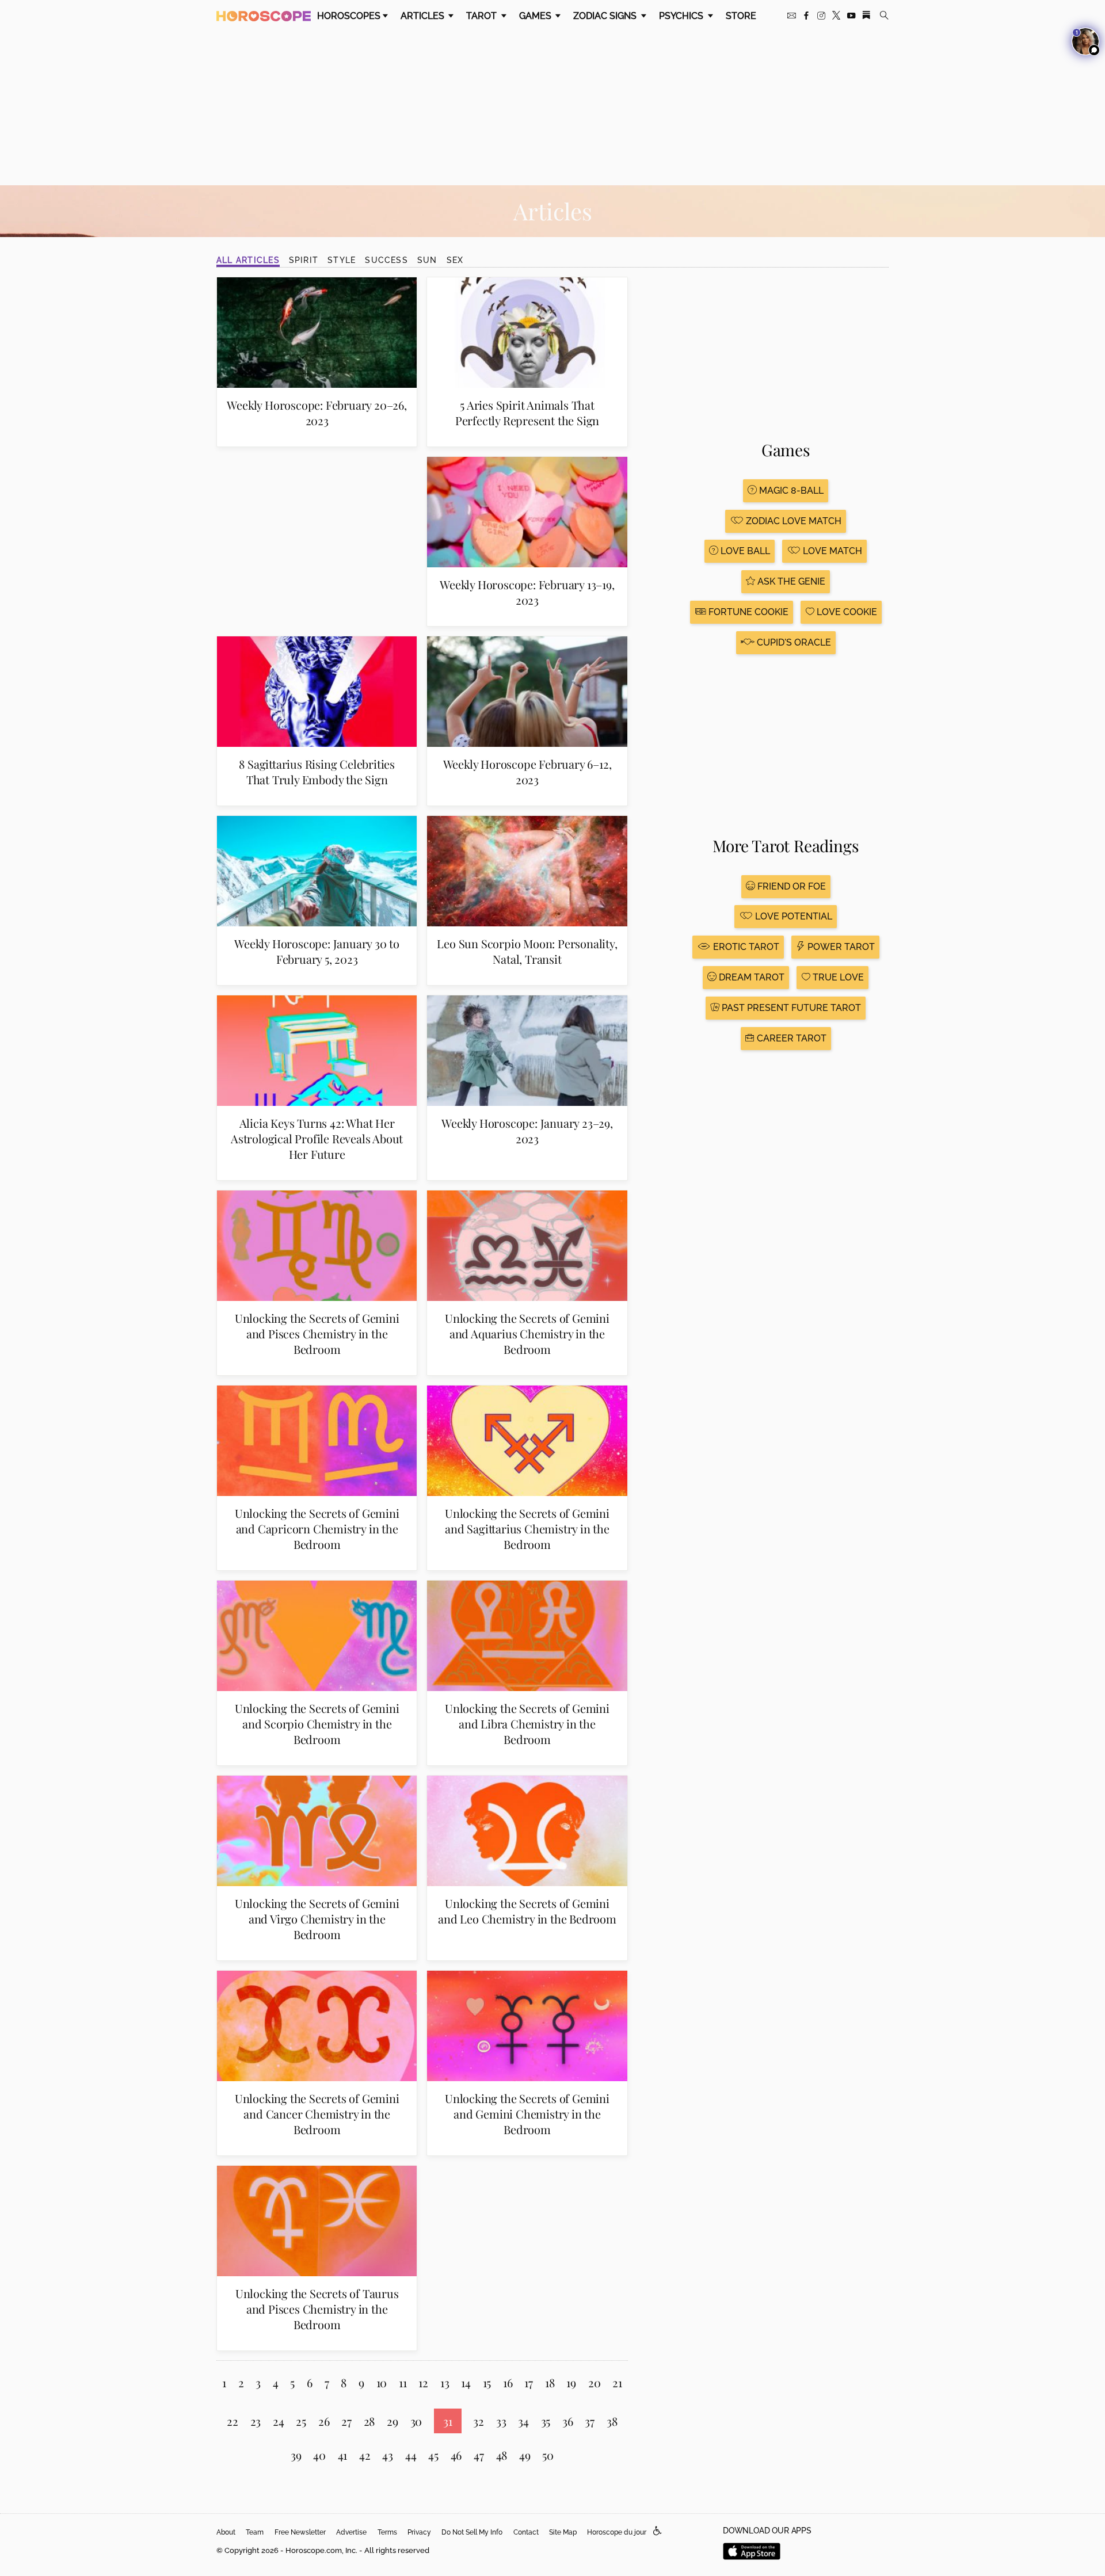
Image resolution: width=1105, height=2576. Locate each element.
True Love (837, 977)
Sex (455, 260)
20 (595, 2382)
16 (508, 2382)
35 (546, 2421)
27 (346, 2421)
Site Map (563, 2532)
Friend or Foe (790, 886)
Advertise (351, 2532)
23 (256, 2421)
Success (386, 260)
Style (342, 260)
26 (324, 2421)
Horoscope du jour (617, 2532)
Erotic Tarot (745, 947)
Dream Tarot (750, 977)
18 (550, 2382)
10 (382, 2382)
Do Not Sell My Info (472, 2532)
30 (416, 2421)
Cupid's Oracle (793, 642)
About (226, 2532)
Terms (387, 2532)
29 (393, 2421)
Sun (427, 260)
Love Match (831, 551)
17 (529, 2382)
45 (433, 2455)
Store (741, 16)
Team (255, 2532)
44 (411, 2455)
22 (233, 2421)
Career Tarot (790, 1038)
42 (365, 2455)
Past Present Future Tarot (790, 1008)
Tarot (483, 16)
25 (301, 2421)
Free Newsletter (300, 2532)
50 (548, 2455)
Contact (526, 2532)
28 (369, 2421)
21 (617, 2382)
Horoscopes (349, 16)
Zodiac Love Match (792, 521)
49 (525, 2455)
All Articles (248, 260)
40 (319, 2455)
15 (487, 2382)
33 (501, 2421)
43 (388, 2455)
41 (343, 2455)
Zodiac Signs (606, 16)
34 (523, 2421)
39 (296, 2455)
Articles (424, 16)
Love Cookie (846, 612)
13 (445, 2382)
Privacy (419, 2532)
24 (279, 2421)
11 (403, 2382)
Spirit (304, 260)
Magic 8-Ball (790, 491)
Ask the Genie (790, 581)
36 (568, 2421)
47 (479, 2455)
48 (502, 2455)
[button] (658, 2531)
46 (456, 2455)
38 (612, 2421)
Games (536, 16)
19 (571, 2382)
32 (479, 2421)
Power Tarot (840, 947)
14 (466, 2382)
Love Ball (744, 551)
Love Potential (792, 916)
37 (590, 2421)
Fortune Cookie (747, 612)
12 (423, 2382)
